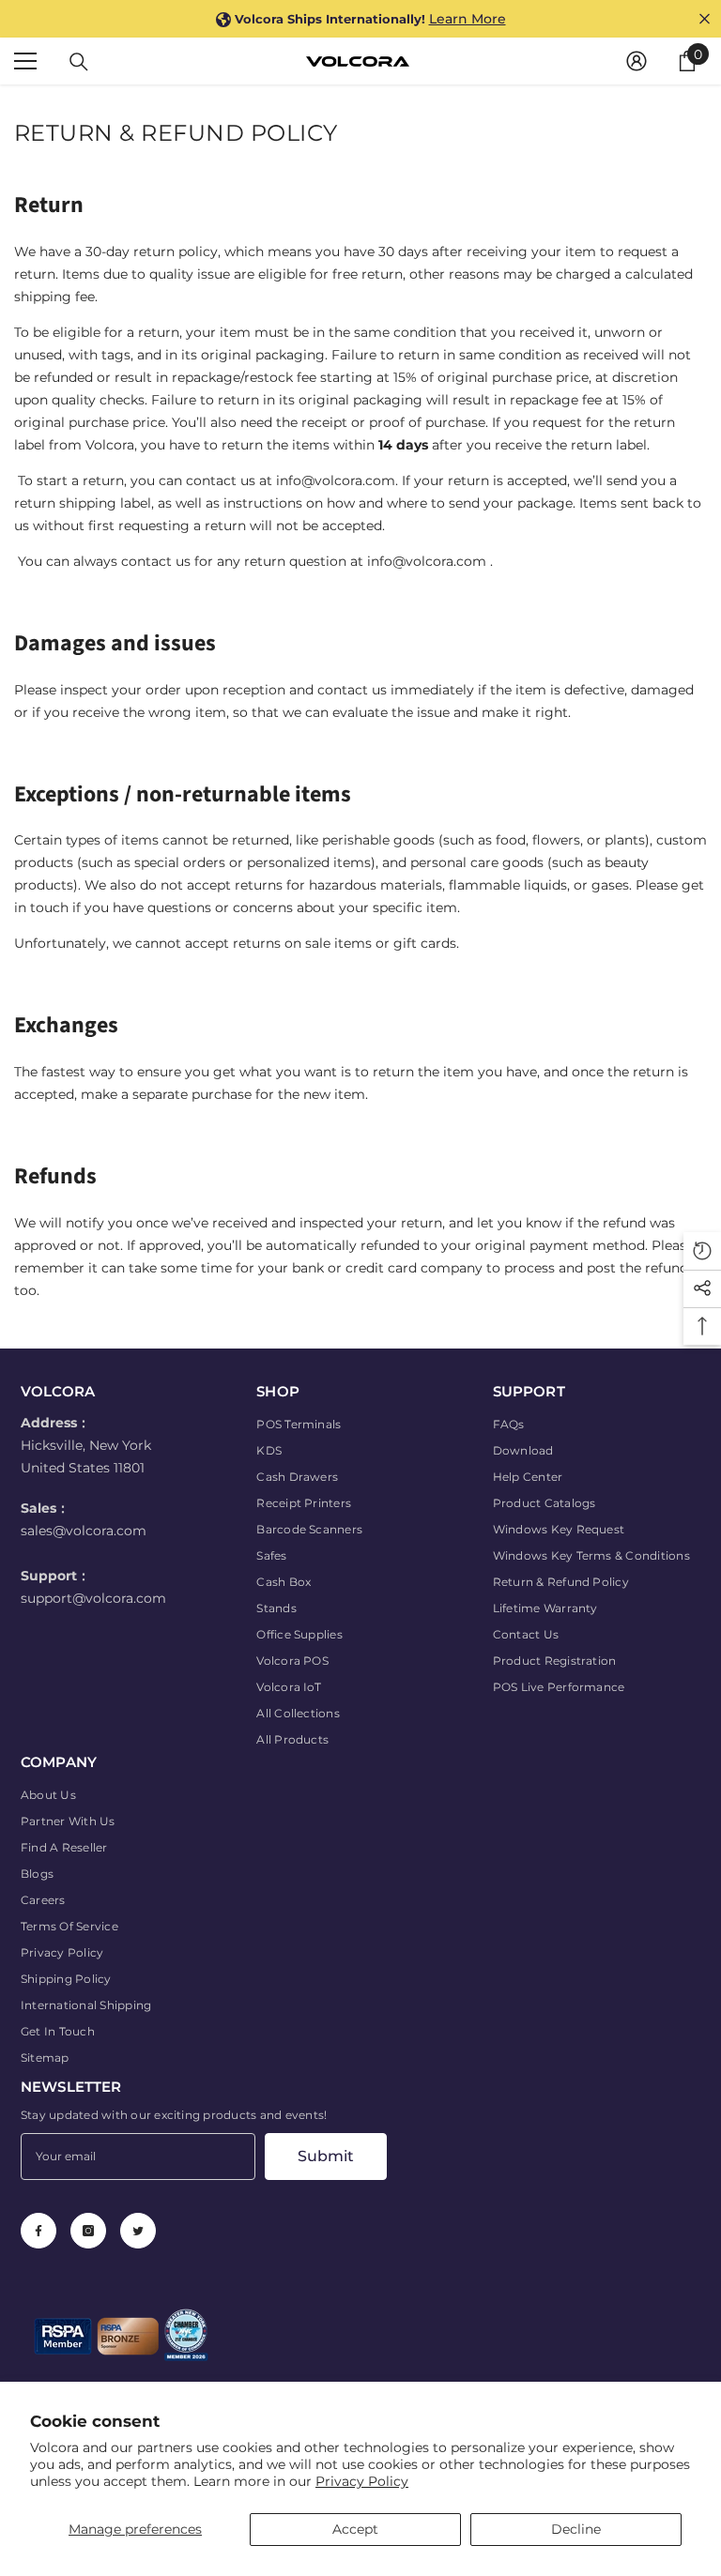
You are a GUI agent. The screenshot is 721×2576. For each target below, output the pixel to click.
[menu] (25, 61)
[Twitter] (138, 2231)
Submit (326, 2156)
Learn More (468, 19)
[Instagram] (88, 2231)
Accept (355, 2529)
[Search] (79, 62)
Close (705, 19)
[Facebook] (38, 2231)
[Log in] (637, 61)
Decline (576, 2529)
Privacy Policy (362, 2481)
